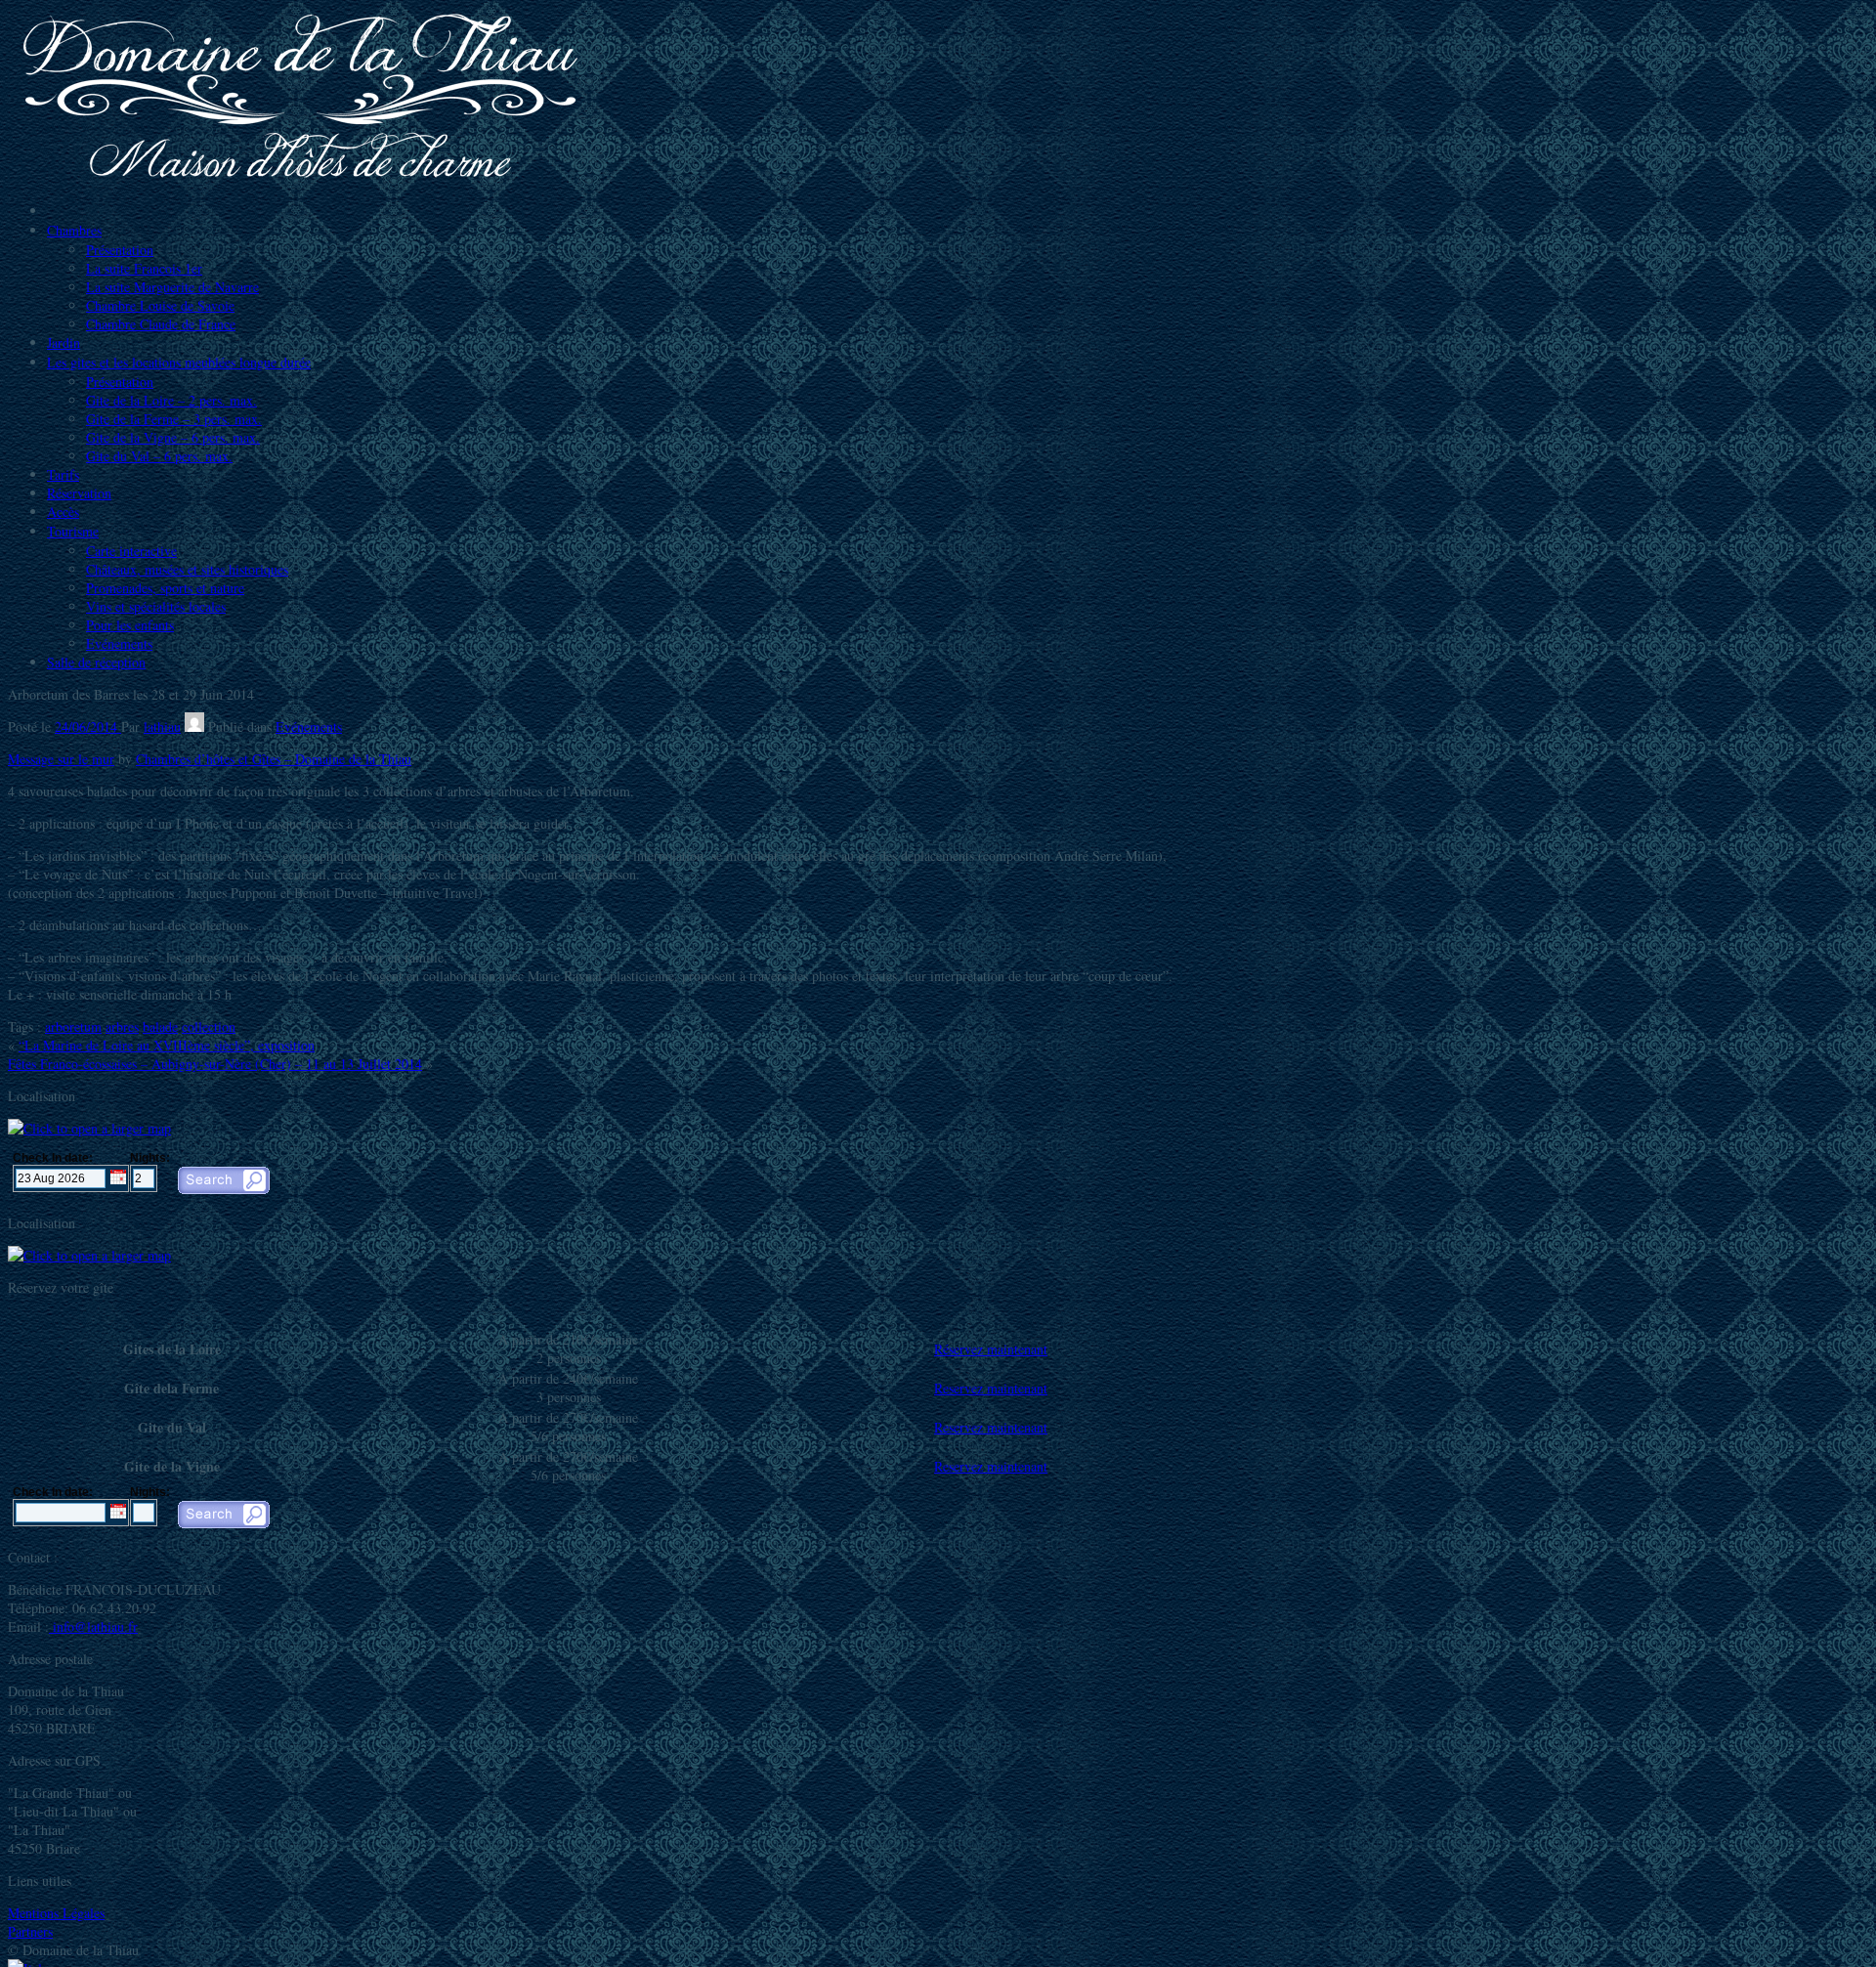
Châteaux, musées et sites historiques (187, 569)
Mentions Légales (56, 1913)
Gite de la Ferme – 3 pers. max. (174, 419)
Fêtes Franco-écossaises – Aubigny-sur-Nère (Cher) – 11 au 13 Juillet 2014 (215, 1064)
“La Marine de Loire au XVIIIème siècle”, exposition (167, 1045)
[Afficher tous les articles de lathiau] (194, 727)
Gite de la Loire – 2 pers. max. (171, 400)
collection (209, 1026)
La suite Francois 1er (144, 268)
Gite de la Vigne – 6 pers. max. (173, 437)
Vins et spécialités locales (156, 606)
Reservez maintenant (991, 1388)
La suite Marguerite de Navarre (172, 287)
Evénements (119, 643)
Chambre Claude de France (161, 324)
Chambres (74, 230)
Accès (63, 512)
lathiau (162, 727)
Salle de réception (96, 662)
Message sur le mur (61, 759)
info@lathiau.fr (93, 1626)
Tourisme (73, 531)
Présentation (120, 250)
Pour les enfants (130, 625)
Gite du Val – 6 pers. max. (159, 456)
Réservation (79, 493)
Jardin (64, 342)
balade (160, 1026)
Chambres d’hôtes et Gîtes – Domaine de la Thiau (274, 759)
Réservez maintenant (991, 1349)
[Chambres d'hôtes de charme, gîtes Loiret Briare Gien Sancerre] (301, 178)
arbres (122, 1026)
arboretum (73, 1026)
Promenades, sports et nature (165, 588)
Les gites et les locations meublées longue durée (179, 362)
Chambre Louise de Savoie (160, 305)
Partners (30, 1931)
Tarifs (63, 474)
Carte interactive (131, 551)
